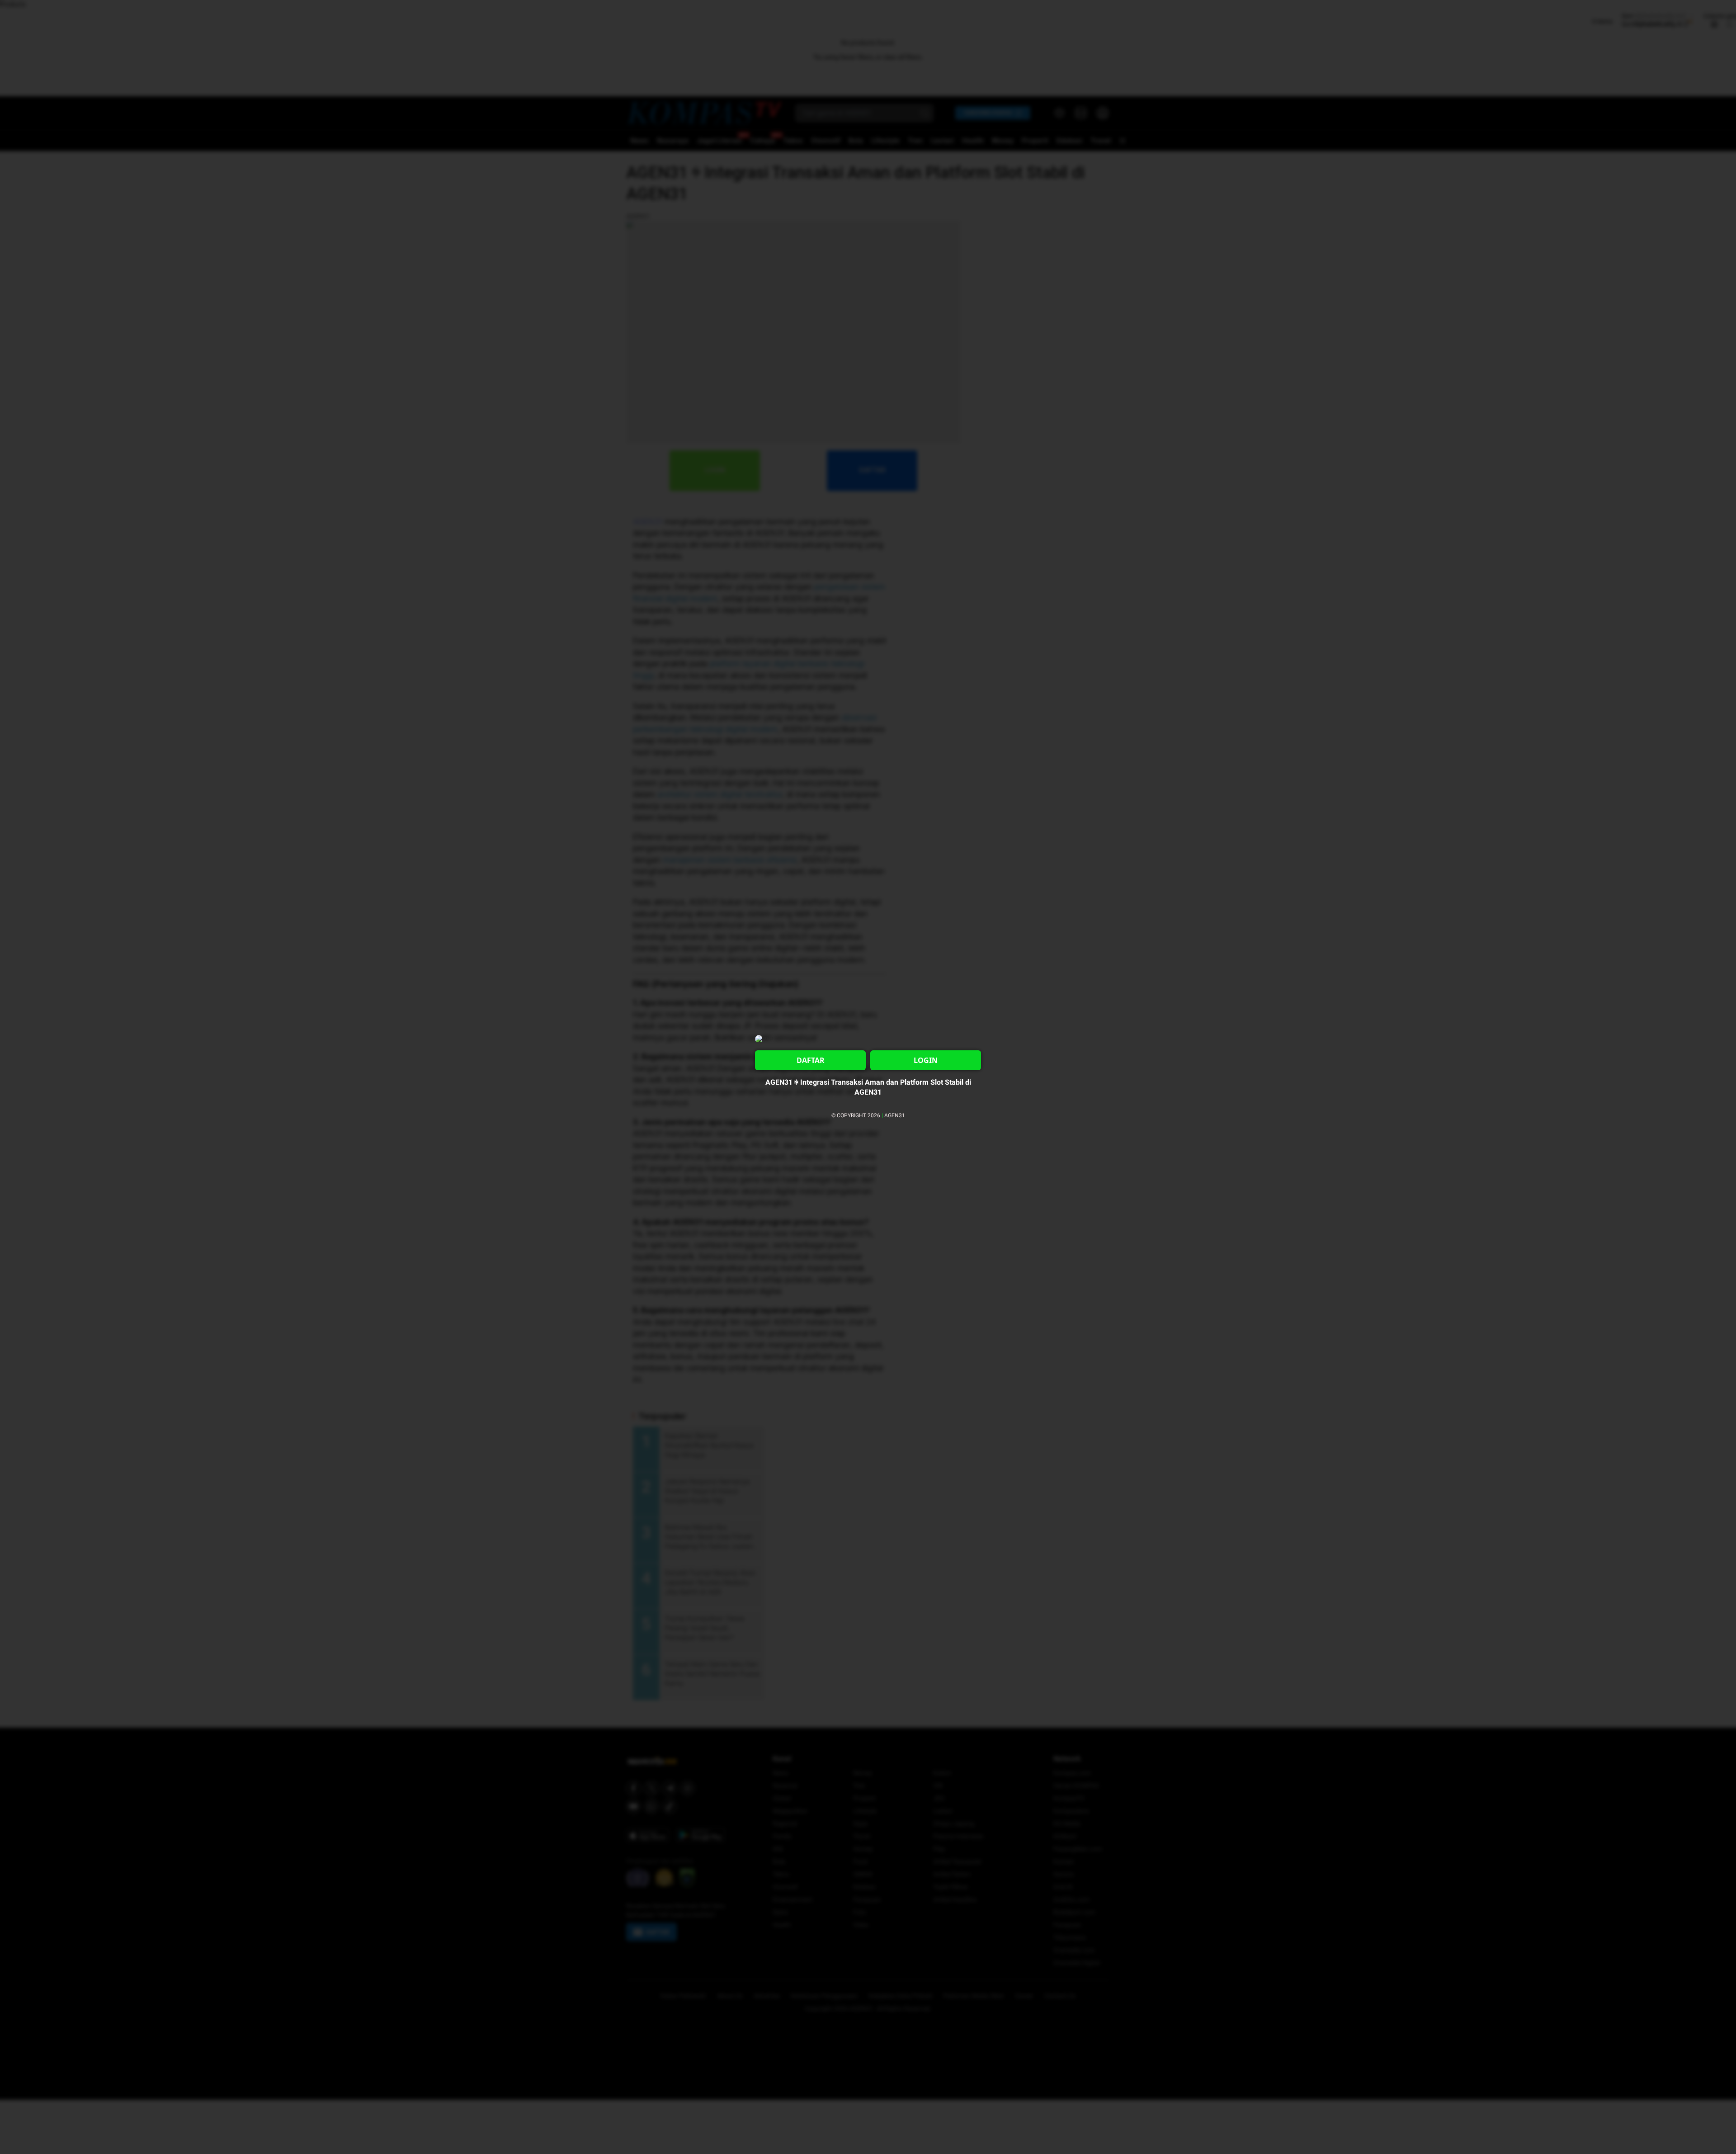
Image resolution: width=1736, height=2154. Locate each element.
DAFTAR (811, 1060)
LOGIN (926, 1060)
